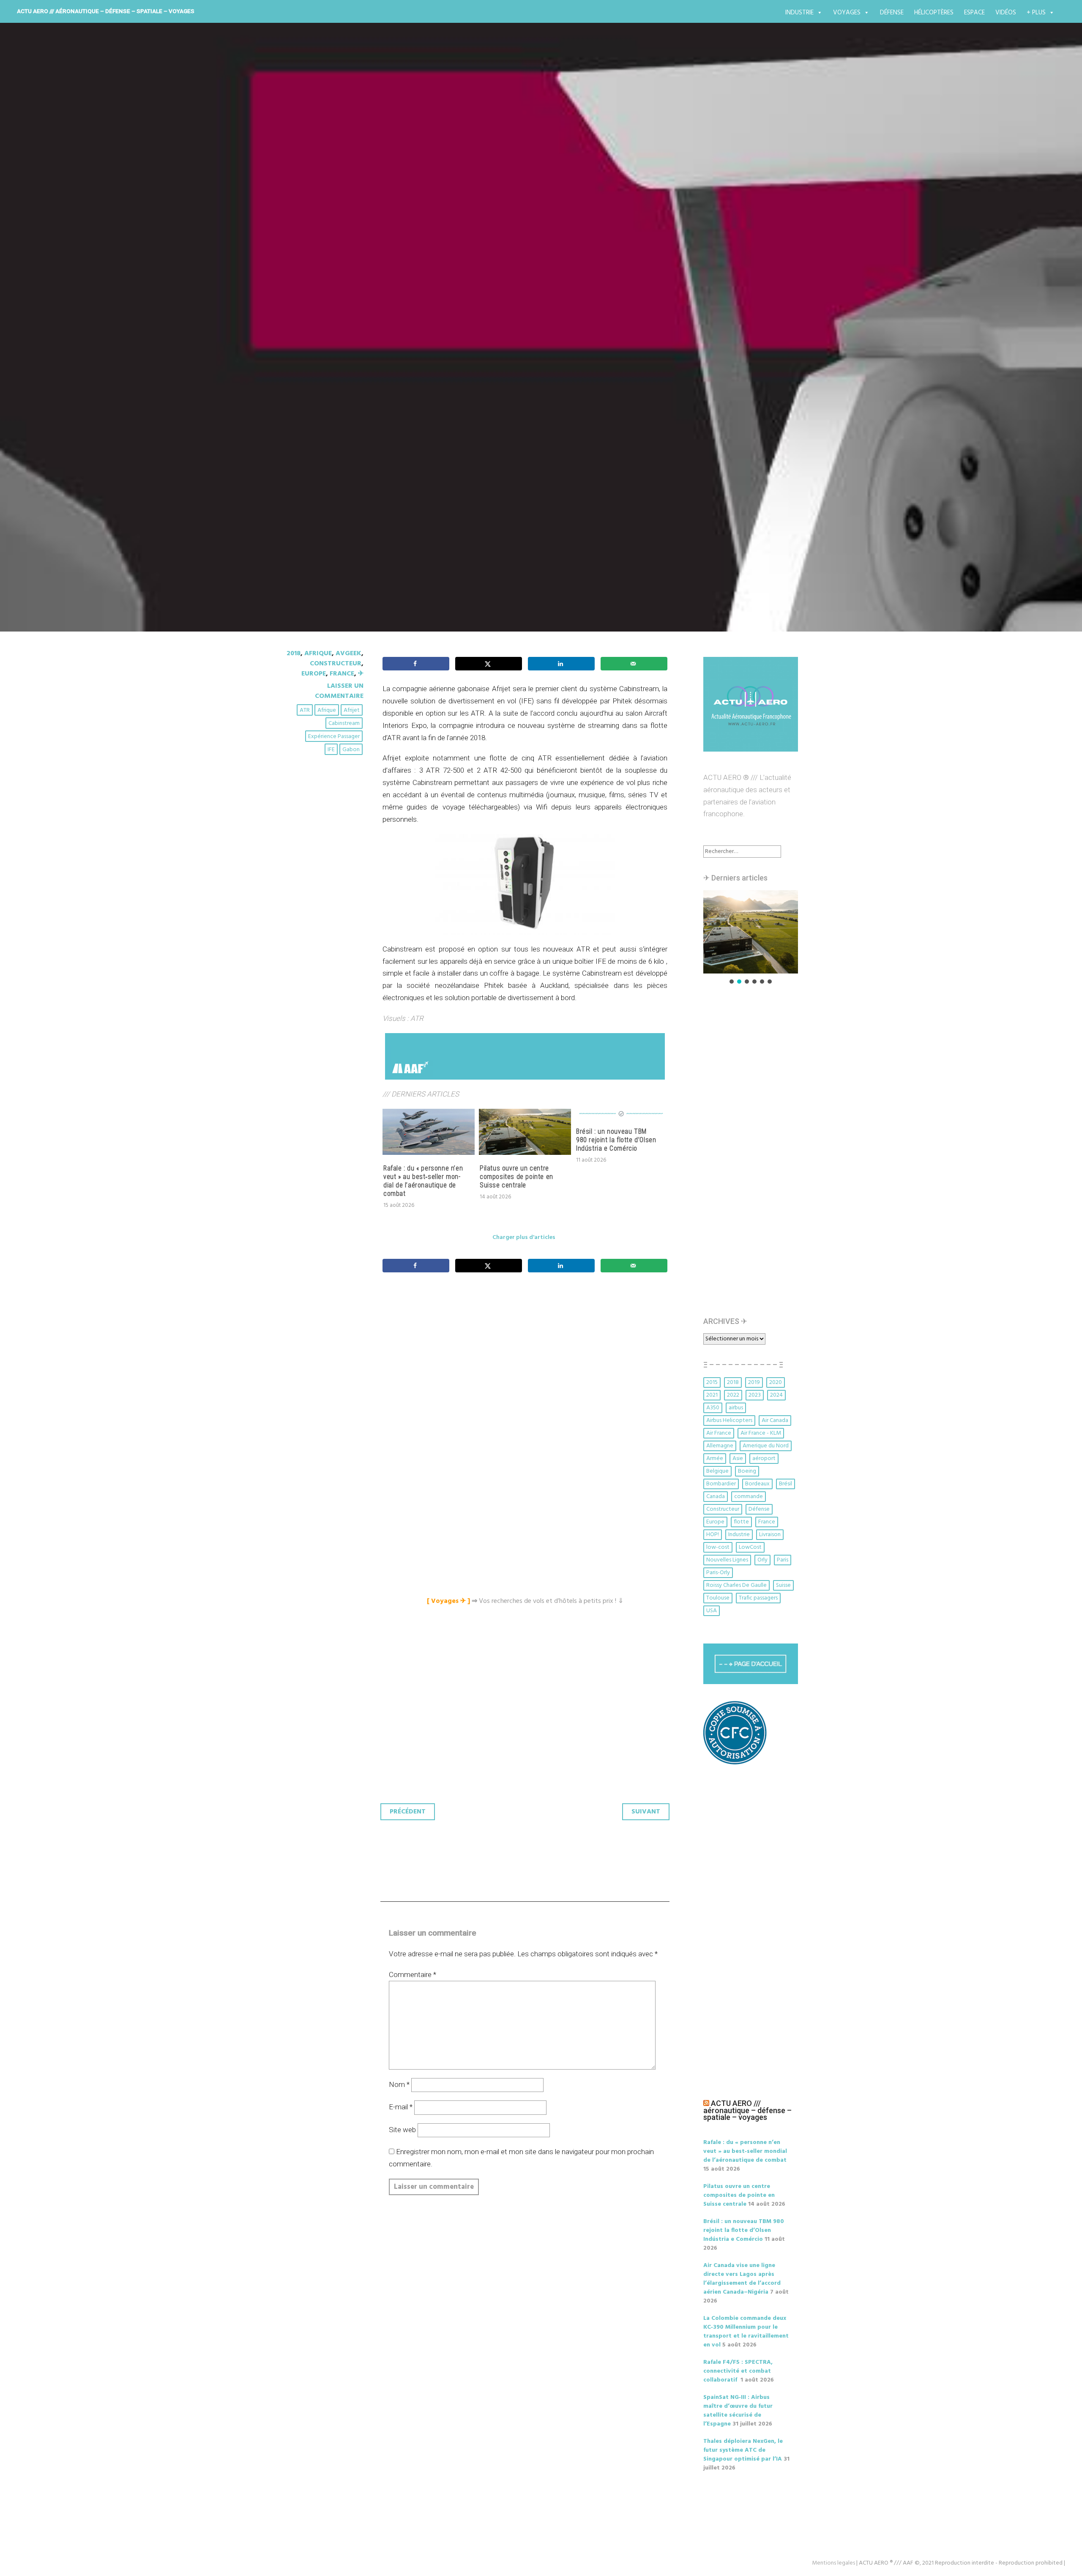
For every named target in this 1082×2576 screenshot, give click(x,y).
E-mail (401, 2107)
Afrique (318, 654)
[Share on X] (489, 664)
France (342, 674)
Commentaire (413, 1974)
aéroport (764, 1459)
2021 (712, 1395)
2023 (755, 1395)
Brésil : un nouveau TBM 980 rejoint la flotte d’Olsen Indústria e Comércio (616, 1140)
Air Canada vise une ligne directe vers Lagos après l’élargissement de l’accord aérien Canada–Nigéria (742, 2279)
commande (749, 1497)
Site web (402, 2130)
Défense (892, 13)
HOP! (713, 1535)
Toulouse (718, 1598)
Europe (314, 674)
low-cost (718, 1547)
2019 (754, 1382)
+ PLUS (1036, 13)
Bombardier (721, 1484)
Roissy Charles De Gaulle (736, 1585)
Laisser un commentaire (339, 691)
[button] (751, 932)
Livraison (770, 1535)
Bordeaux (757, 1484)
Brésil (786, 1484)
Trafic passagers (758, 1598)
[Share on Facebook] (416, 664)
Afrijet (352, 710)
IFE (331, 750)
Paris (783, 1560)
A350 (713, 1408)
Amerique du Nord (766, 1446)
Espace (974, 13)
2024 (776, 1395)
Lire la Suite (316, 420)
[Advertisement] (527, 1373)
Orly (762, 1560)
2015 (712, 1382)
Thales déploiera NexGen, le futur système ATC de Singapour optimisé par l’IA (743, 2450)
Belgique (717, 1471)
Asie (738, 1459)
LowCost (750, 1547)
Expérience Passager (334, 737)
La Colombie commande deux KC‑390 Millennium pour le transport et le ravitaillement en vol (746, 2332)
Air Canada (775, 1421)
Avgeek (348, 654)
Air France (719, 1433)
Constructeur (336, 664)
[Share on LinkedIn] (561, 664)
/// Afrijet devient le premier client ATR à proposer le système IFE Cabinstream (528, 363)
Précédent (408, 1812)
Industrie (799, 13)
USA (712, 1611)
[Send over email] (634, 664)
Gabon (351, 750)
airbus (736, 1408)
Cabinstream (344, 723)
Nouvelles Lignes (727, 1560)
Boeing (747, 1471)
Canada (716, 1497)
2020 (776, 1382)
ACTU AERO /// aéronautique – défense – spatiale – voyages (106, 11)
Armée (715, 1459)
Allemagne (720, 1446)
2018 (294, 654)
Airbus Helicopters (729, 1421)
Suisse (783, 1585)
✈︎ (361, 674)
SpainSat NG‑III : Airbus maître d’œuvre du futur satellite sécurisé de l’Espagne (738, 2411)
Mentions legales (833, 2563)
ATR (305, 710)
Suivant (646, 1812)
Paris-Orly (718, 1573)
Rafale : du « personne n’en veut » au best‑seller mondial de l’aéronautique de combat (423, 1181)
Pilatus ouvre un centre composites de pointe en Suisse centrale (516, 1177)
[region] (751, 938)
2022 (733, 1395)
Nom (399, 2084)
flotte (741, 1522)
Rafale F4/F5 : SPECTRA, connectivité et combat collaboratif (738, 2371)
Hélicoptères (934, 13)
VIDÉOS (1006, 13)
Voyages (847, 13)
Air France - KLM (761, 1433)
